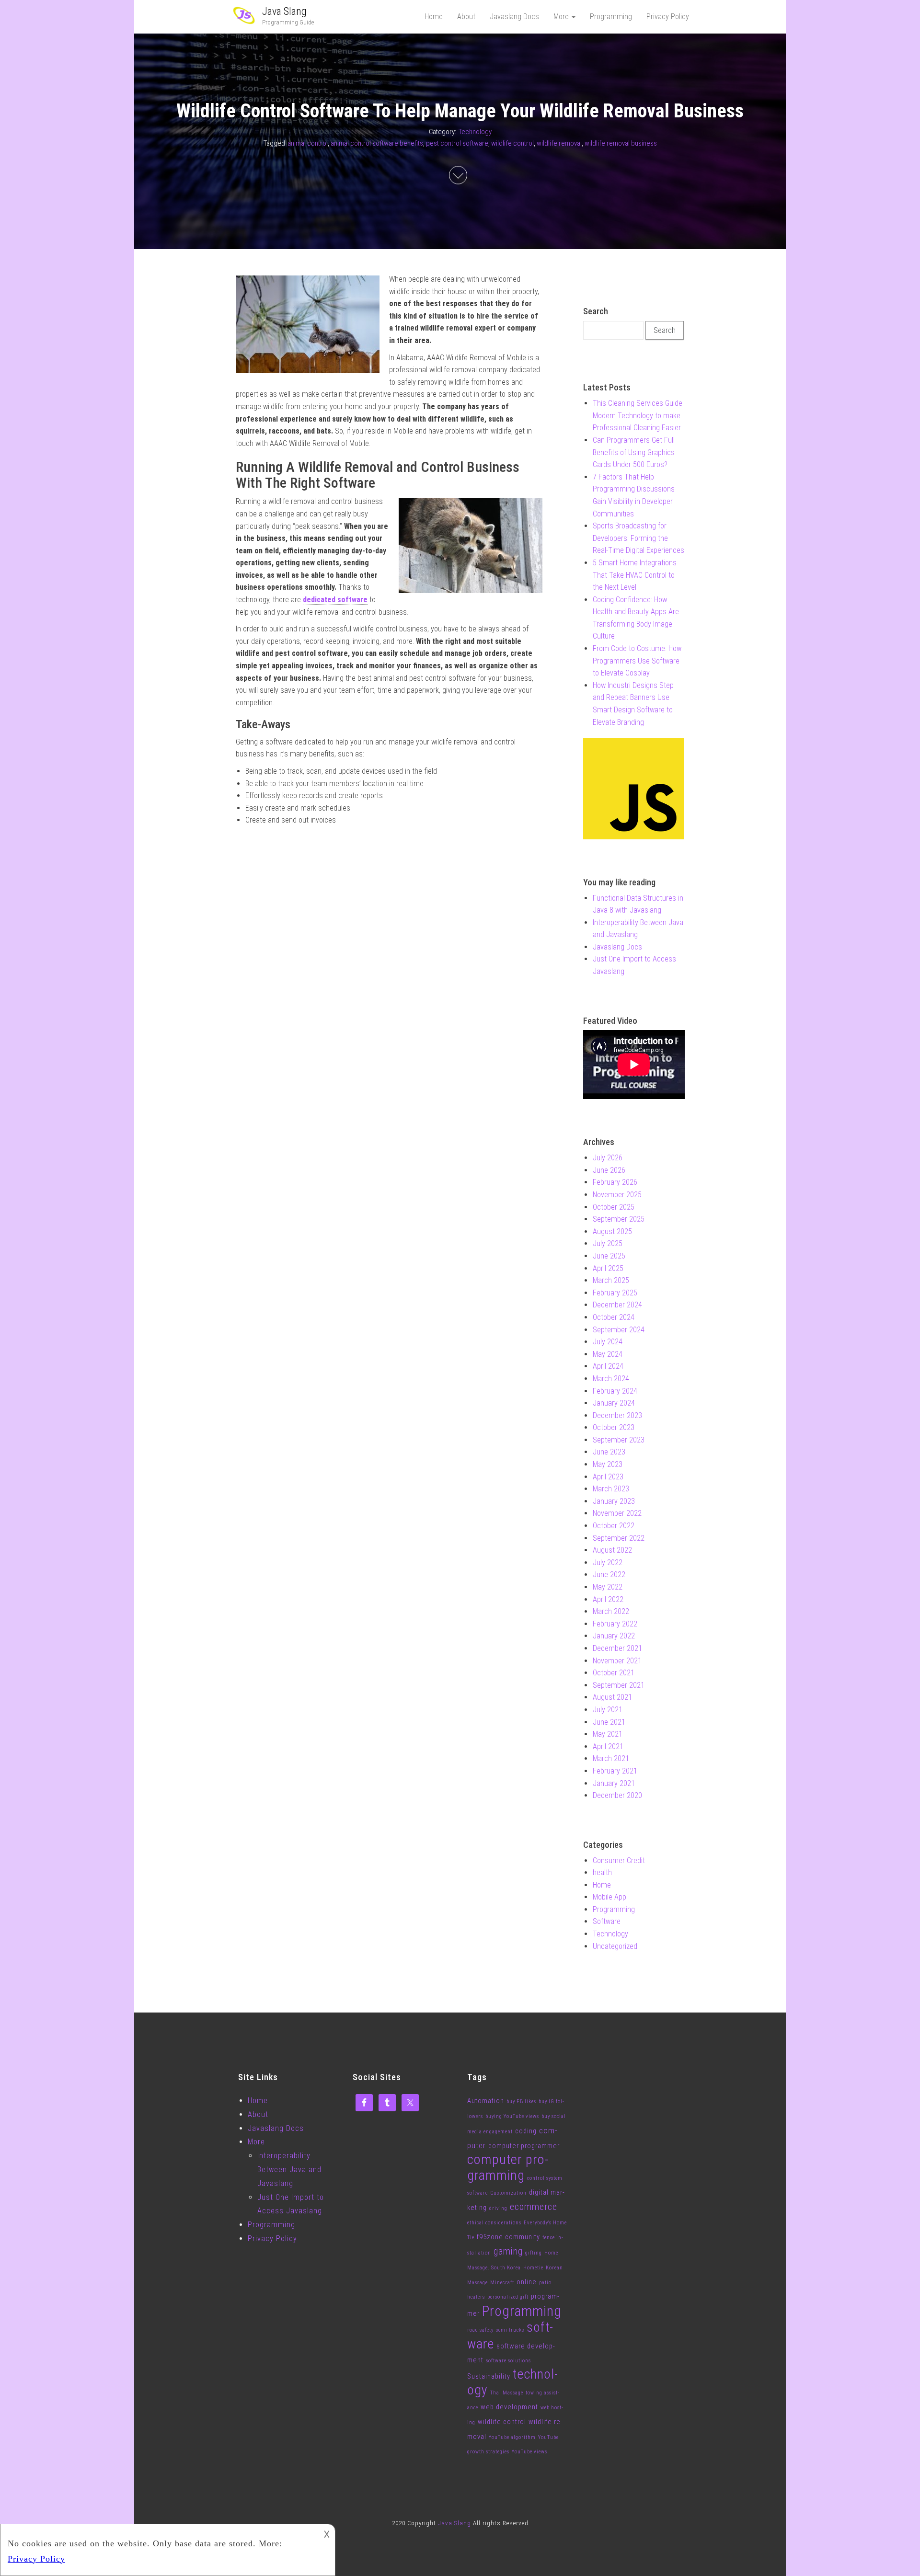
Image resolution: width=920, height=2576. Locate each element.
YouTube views (529, 2452)
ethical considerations (494, 2223)
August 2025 (612, 1231)
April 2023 (608, 1477)
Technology (475, 132)
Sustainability (489, 2376)
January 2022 (614, 1636)
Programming (611, 17)
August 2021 (612, 1697)
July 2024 (608, 1342)
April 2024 (608, 1366)
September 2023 (619, 1440)
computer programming (508, 2167)
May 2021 (608, 1734)
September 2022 (619, 1538)
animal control (308, 143)
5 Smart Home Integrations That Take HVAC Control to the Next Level (635, 575)
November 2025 (617, 1195)
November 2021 (617, 1661)
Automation (486, 2101)
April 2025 (608, 1268)
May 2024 (608, 1354)
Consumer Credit (619, 1860)
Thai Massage (507, 2393)
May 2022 (608, 1587)
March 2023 (611, 1489)
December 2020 (617, 1795)
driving (498, 2208)
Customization (508, 2193)
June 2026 (609, 1170)
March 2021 (611, 1758)
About (466, 17)
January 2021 (614, 1783)
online (527, 2282)
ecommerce (534, 2207)
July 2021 (608, 1710)
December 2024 (617, 1305)
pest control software (457, 143)
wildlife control (512, 143)
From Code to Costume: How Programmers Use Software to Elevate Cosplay (637, 661)
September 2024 (619, 1330)
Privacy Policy (668, 17)
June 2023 (609, 1452)
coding (526, 2131)
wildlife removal (559, 143)
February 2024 (615, 1391)
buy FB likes (521, 2101)
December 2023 (617, 1415)
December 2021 (617, 1648)
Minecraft (502, 2283)
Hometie (533, 2268)
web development (509, 2407)
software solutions (508, 2361)
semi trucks (510, 2330)
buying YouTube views (512, 2116)
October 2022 (614, 1526)
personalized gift (508, 2297)
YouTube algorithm (512, 2437)
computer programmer (524, 2146)
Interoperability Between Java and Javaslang (289, 2170)
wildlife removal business (621, 143)
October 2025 (614, 1207)
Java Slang (284, 11)
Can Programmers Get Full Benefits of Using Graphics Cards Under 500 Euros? (634, 452)
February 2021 (615, 1771)
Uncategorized (615, 1946)
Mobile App (609, 1897)
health (602, 1872)
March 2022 (611, 1611)
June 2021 (609, 1722)
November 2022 (617, 1513)
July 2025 (608, 1243)
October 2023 (614, 1427)
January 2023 (614, 1501)
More (562, 17)
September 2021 (619, 1685)
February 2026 (615, 1182)
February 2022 (615, 1624)
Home (434, 17)
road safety (480, 2330)
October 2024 (614, 1317)
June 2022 (609, 1574)
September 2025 (619, 1219)
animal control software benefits (377, 143)
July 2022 (608, 1563)
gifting (534, 2253)
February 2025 (615, 1293)
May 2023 (608, 1464)
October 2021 (614, 1673)
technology (512, 2382)
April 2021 (608, 1746)
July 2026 (608, 1158)
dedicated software (335, 600)
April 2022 (608, 1599)
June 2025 (609, 1256)
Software (607, 1921)
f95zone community (508, 2237)
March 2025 (611, 1280)
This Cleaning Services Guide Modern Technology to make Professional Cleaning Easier (638, 415)
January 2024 (614, 1403)
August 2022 (612, 1550)
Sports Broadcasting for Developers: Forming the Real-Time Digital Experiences (638, 538)
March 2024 (611, 1379)
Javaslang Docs (514, 17)
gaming (508, 2251)
